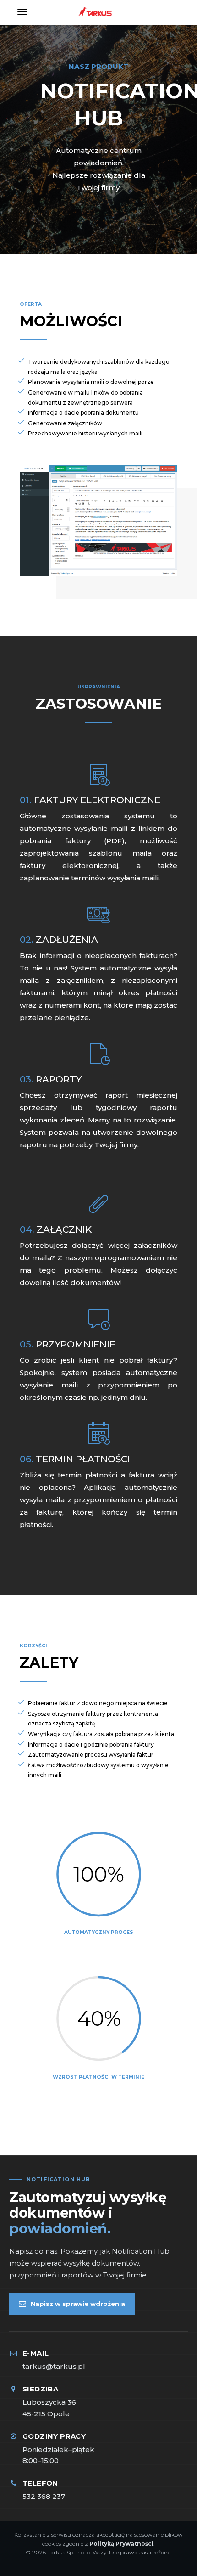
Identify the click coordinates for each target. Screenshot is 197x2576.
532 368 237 (44, 2496)
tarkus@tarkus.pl (54, 2366)
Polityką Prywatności (121, 2544)
